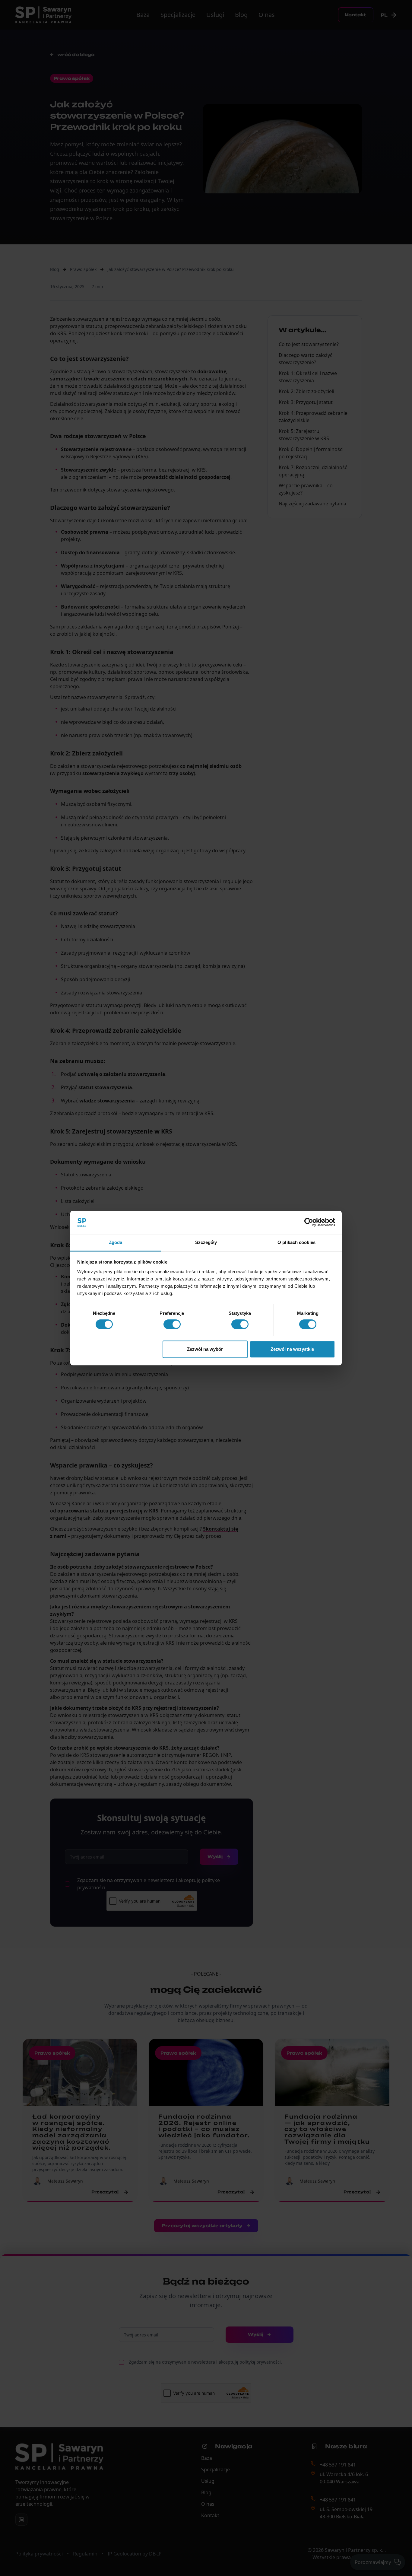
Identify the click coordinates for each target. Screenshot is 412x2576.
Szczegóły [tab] (206, 1242)
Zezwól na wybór (205, 1349)
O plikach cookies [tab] (296, 1242)
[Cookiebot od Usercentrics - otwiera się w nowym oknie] (309, 1223)
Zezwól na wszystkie (292, 1349)
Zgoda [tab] (116, 1242)
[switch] (172, 1324)
